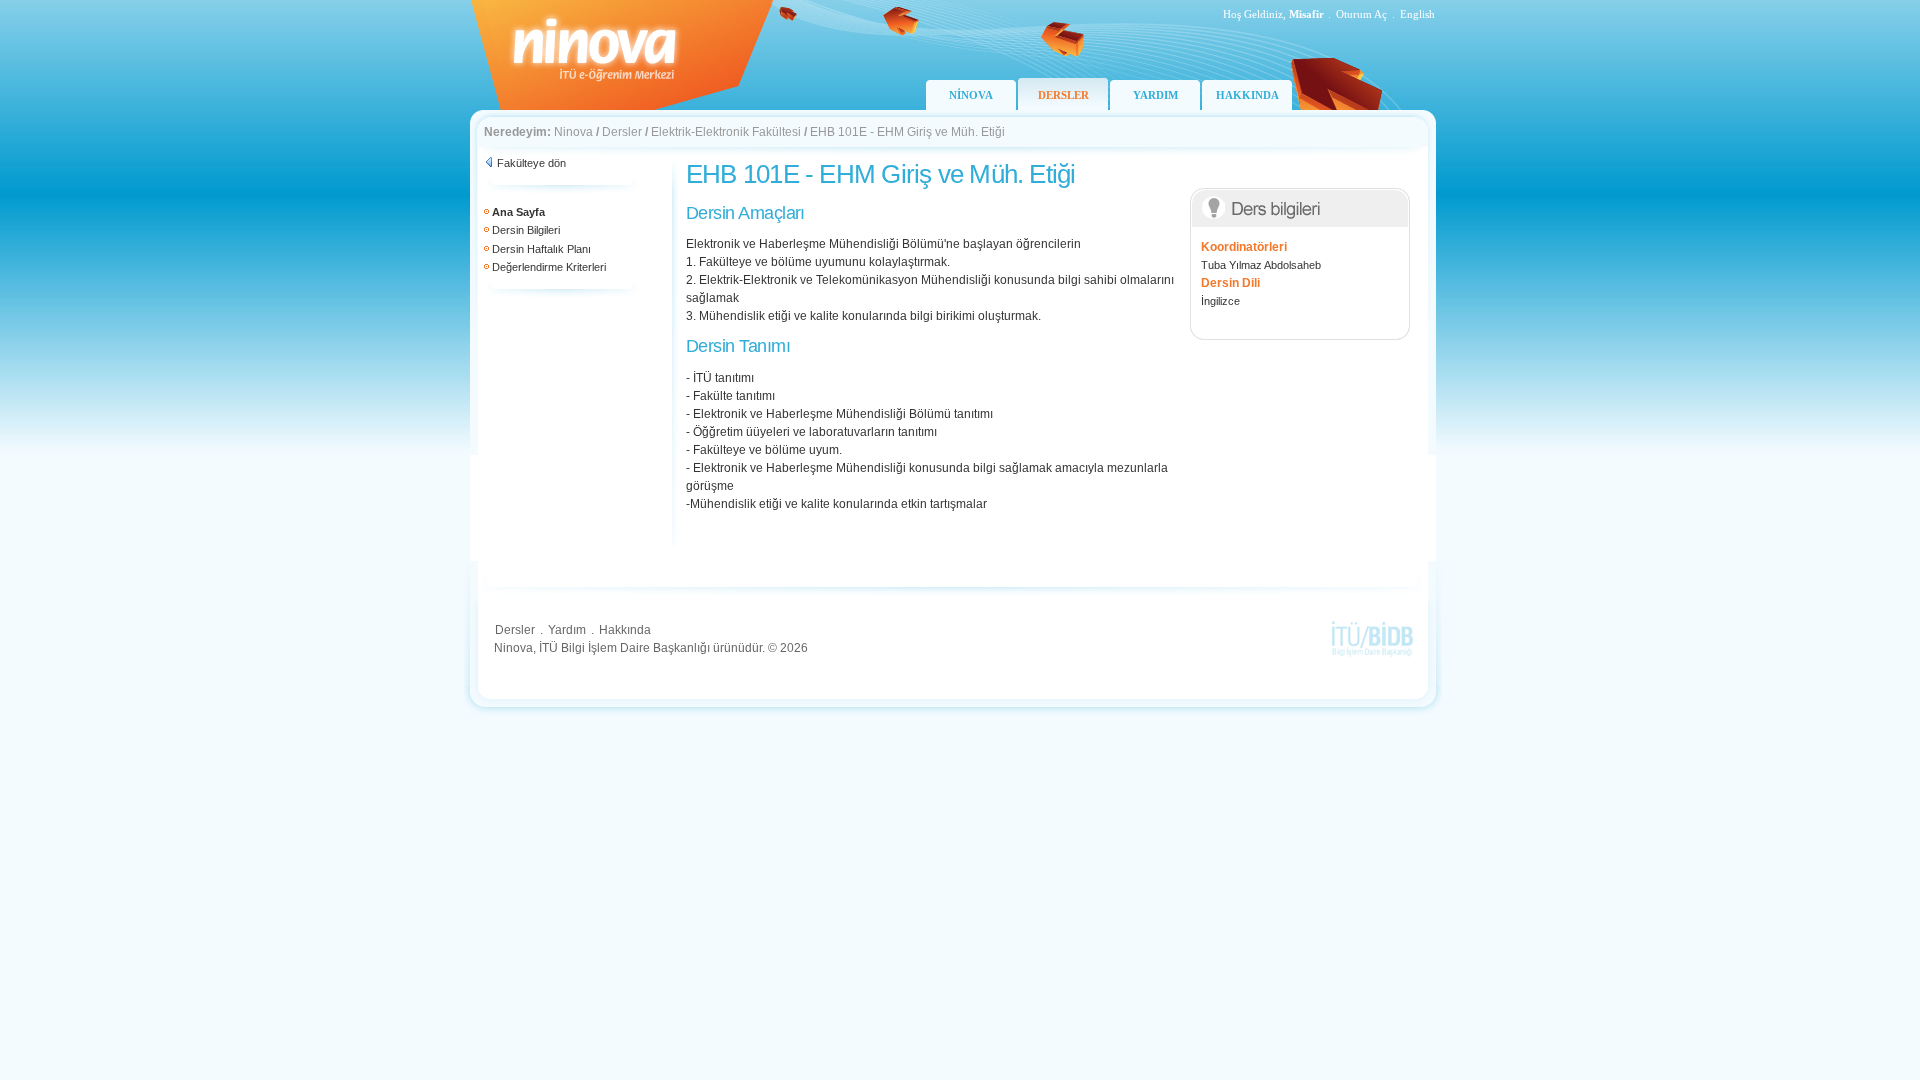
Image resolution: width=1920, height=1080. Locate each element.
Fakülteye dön (531, 163)
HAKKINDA (1247, 95)
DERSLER (1063, 95)
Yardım (567, 630)
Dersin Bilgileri (526, 230)
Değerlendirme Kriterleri (549, 267)
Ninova (573, 132)
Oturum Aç (1361, 14)
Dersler (622, 132)
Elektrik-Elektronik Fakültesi (726, 132)
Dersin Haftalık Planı (541, 249)
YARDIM (1155, 95)
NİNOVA (971, 95)
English (1417, 14)
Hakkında (625, 630)
